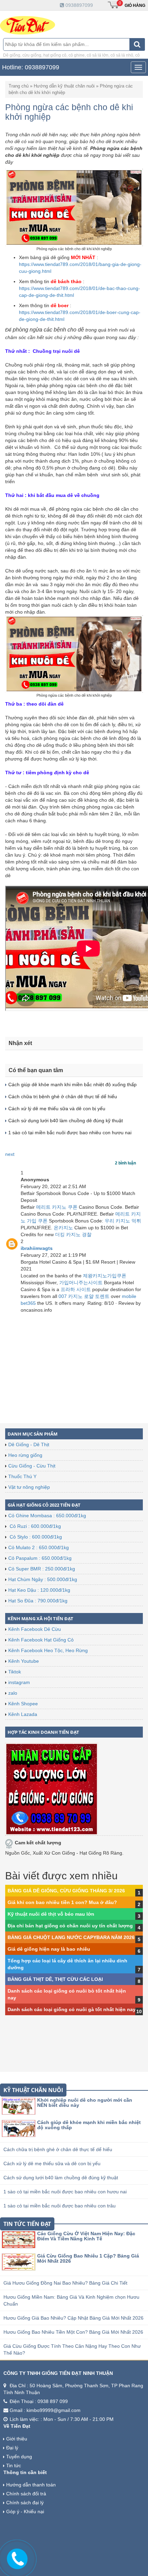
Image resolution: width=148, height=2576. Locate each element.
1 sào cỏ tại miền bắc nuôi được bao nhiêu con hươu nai (65, 2192)
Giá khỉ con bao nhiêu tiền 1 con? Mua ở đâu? (62, 1902)
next (10, 1154)
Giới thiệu (17, 2439)
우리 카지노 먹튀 (123, 1221)
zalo (13, 1693)
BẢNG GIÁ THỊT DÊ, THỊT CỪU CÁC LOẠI (55, 1979)
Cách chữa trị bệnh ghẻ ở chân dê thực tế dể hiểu (58, 2149)
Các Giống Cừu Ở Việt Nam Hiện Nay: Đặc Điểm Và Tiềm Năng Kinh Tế (86, 2236)
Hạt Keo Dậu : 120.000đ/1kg (39, 1590)
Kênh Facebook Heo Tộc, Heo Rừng (48, 1650)
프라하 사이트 (76, 1289)
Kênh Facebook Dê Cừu (35, 1629)
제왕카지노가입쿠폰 (105, 1276)
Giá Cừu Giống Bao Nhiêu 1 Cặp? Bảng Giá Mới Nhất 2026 (88, 2258)
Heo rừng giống (25, 1455)
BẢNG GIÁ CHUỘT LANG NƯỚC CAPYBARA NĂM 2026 (71, 1937)
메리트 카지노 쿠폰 (57, 1207)
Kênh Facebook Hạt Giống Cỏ (41, 1640)
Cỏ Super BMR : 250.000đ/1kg (42, 1569)
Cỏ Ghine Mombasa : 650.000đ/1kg (47, 1516)
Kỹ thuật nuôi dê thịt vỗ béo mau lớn (51, 1914)
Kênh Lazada (23, 1714)
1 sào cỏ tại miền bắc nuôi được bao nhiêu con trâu (60, 2206)
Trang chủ (19, 86)
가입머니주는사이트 (81, 1283)
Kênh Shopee (23, 1704)
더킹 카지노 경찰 (73, 1234)
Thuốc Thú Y (22, 1476)
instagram (19, 1682)
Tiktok (15, 1672)
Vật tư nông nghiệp (29, 1487)
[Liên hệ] (17, 2558)
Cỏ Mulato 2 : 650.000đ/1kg (39, 1547)
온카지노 (63, 1228)
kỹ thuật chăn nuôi (33, 2090)
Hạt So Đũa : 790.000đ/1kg (38, 1601)
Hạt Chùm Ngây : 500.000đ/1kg (43, 1579)
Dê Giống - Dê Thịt (29, 1444)
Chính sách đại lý (25, 2503)
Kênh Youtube (24, 1661)
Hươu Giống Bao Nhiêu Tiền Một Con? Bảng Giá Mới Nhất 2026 (73, 2332)
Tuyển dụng (19, 2457)
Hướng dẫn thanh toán (31, 2485)
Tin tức (14, 2465)
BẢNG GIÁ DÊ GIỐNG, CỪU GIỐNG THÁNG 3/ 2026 (66, 1891)
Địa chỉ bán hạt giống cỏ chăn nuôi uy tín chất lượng (70, 1926)
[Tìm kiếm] (137, 44)
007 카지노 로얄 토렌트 (84, 1296)
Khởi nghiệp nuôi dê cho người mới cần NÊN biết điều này (85, 2103)
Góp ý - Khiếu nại (25, 2511)
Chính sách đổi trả (26, 2494)
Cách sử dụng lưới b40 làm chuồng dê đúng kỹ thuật (61, 2178)
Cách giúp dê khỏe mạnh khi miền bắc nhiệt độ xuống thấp (89, 2125)
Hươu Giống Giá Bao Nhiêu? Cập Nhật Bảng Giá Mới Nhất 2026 (73, 2318)
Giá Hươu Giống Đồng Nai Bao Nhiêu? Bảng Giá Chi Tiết (65, 2283)
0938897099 (78, 5)
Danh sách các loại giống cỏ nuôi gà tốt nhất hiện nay (72, 2009)
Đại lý (12, 2448)
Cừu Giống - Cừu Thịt (32, 1466)
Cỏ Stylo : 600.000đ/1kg (35, 1537)
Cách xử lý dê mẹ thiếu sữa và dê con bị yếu (52, 2163)
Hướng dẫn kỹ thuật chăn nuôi (64, 86)
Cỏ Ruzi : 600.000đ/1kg (35, 1526)
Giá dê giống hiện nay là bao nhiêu (49, 1949)
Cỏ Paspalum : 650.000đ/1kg (40, 1558)
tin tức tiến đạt (27, 2224)
